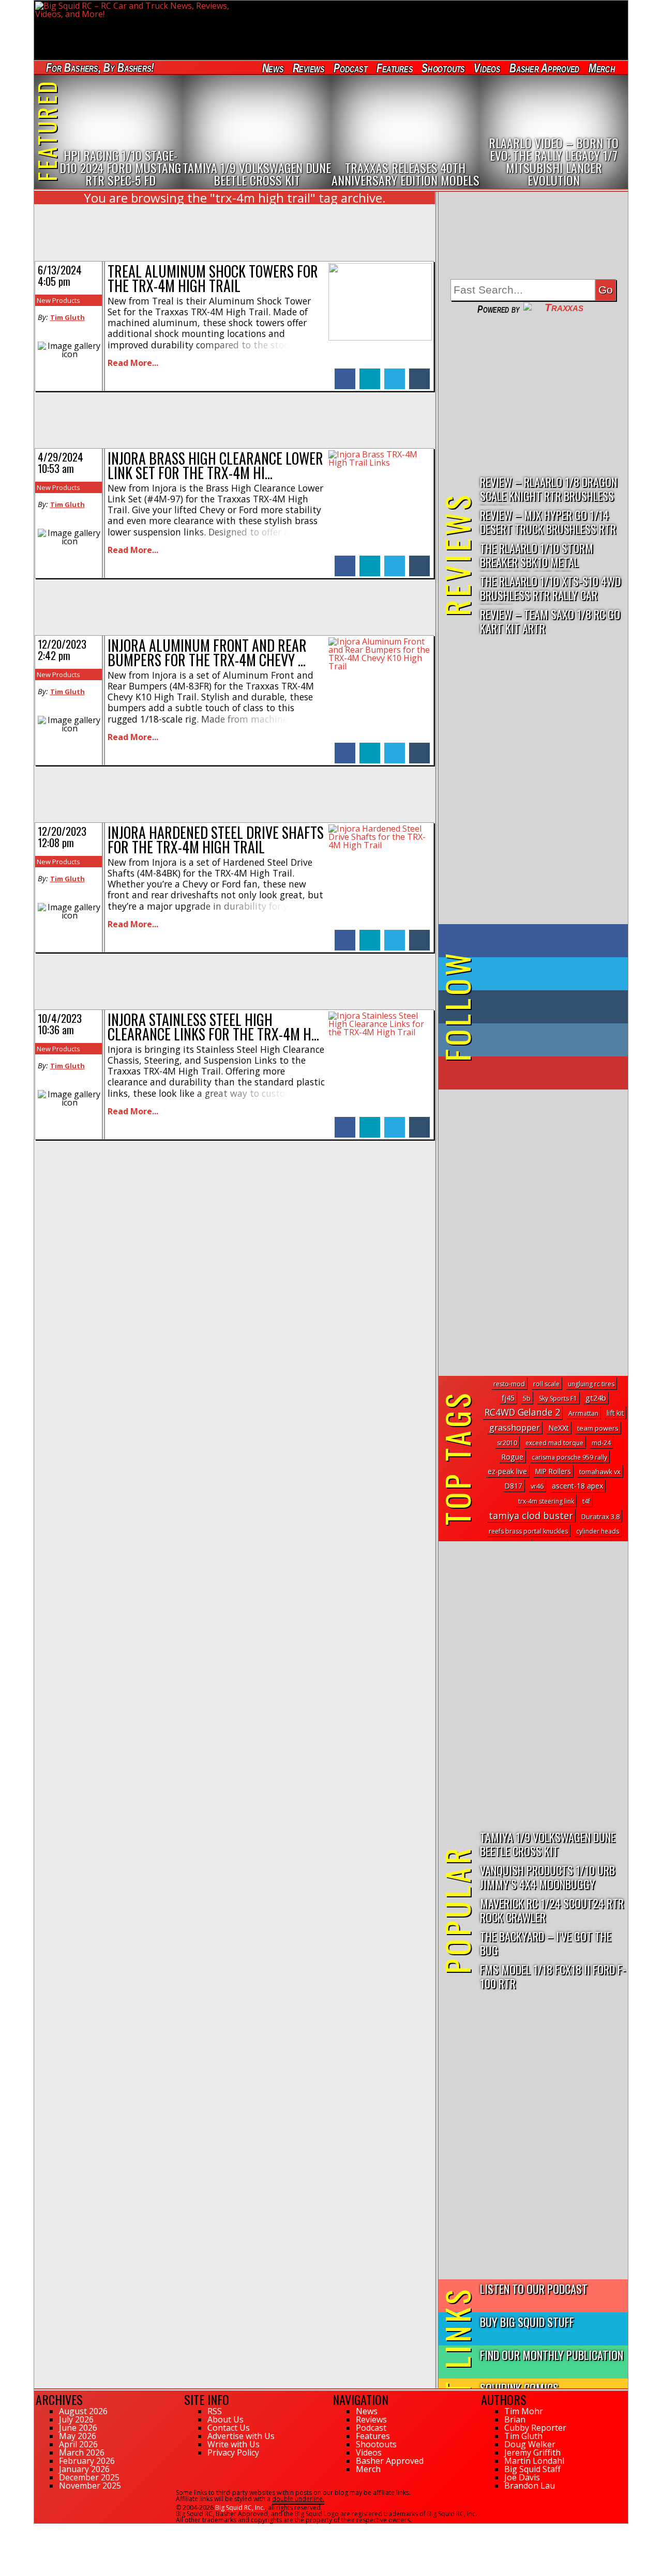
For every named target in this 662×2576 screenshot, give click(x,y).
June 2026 (78, 2428)
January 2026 (84, 2469)
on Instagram (531, 1040)
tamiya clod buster (531, 1515)
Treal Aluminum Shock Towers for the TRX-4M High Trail (213, 278)
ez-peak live (507, 1471)
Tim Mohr (524, 2411)
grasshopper (515, 1427)
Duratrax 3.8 (600, 1516)
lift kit (615, 1413)
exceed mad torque (554, 1443)
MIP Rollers (553, 1471)
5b (527, 1398)
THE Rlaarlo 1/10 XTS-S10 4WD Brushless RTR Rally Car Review (550, 588)
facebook (345, 373)
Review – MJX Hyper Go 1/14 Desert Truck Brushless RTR (548, 522)
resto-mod (509, 1384)
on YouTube (542, 1073)
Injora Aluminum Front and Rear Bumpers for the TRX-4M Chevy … (207, 653)
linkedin (370, 373)
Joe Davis (522, 2477)
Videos (487, 68)
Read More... (133, 363)
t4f (586, 1501)
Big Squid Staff (532, 2469)
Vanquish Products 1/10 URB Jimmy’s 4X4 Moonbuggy (547, 1877)
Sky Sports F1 (558, 1398)
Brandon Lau (530, 2486)
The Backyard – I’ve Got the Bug (546, 1943)
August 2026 (83, 2411)
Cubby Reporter (535, 2428)
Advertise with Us (241, 2436)
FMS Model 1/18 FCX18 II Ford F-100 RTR (553, 1976)
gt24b (596, 1398)
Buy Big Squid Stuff (527, 2321)
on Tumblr (547, 1007)
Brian (515, 2419)
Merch (602, 68)
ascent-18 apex (577, 1486)
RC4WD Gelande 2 (522, 1412)
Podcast (350, 68)
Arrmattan (583, 1413)
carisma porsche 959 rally (569, 1457)
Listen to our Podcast (534, 2288)
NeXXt (559, 1428)
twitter (395, 373)
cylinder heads (598, 1531)
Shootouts (443, 68)
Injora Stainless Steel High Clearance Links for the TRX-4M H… (213, 1027)
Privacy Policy (233, 2452)
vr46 (537, 1486)
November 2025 (90, 2486)
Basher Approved (545, 68)
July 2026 (76, 2419)
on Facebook (536, 941)
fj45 (508, 1398)
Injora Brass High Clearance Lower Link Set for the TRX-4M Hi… (215, 465)
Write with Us (234, 2444)
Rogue (512, 1457)
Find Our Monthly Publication (552, 2355)
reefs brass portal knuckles (528, 1531)
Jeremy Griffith (532, 2452)
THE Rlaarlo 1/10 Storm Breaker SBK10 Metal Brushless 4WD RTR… (537, 555)
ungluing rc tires (591, 1384)
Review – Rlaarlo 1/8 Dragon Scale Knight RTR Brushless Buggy (548, 489)
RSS (215, 2411)
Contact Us (229, 2428)
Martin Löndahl (534, 2461)
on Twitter (547, 974)
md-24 (601, 1443)
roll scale (546, 1384)
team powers (598, 1428)
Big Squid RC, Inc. (240, 2508)
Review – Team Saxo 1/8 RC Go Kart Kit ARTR (550, 621)
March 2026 (82, 2452)
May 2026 (78, 2436)
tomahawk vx (600, 1471)
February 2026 (87, 2461)
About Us (225, 2419)
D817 (514, 1486)
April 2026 (78, 2444)
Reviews (308, 68)
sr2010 (507, 1443)
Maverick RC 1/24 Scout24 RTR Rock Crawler (552, 1910)
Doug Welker (530, 2444)
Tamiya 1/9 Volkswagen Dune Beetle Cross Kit (548, 1844)
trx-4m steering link (546, 1501)
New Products (58, 300)
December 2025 (89, 2477)
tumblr (419, 373)
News (273, 68)
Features (394, 68)
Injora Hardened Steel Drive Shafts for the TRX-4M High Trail (216, 840)
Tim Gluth (67, 317)
